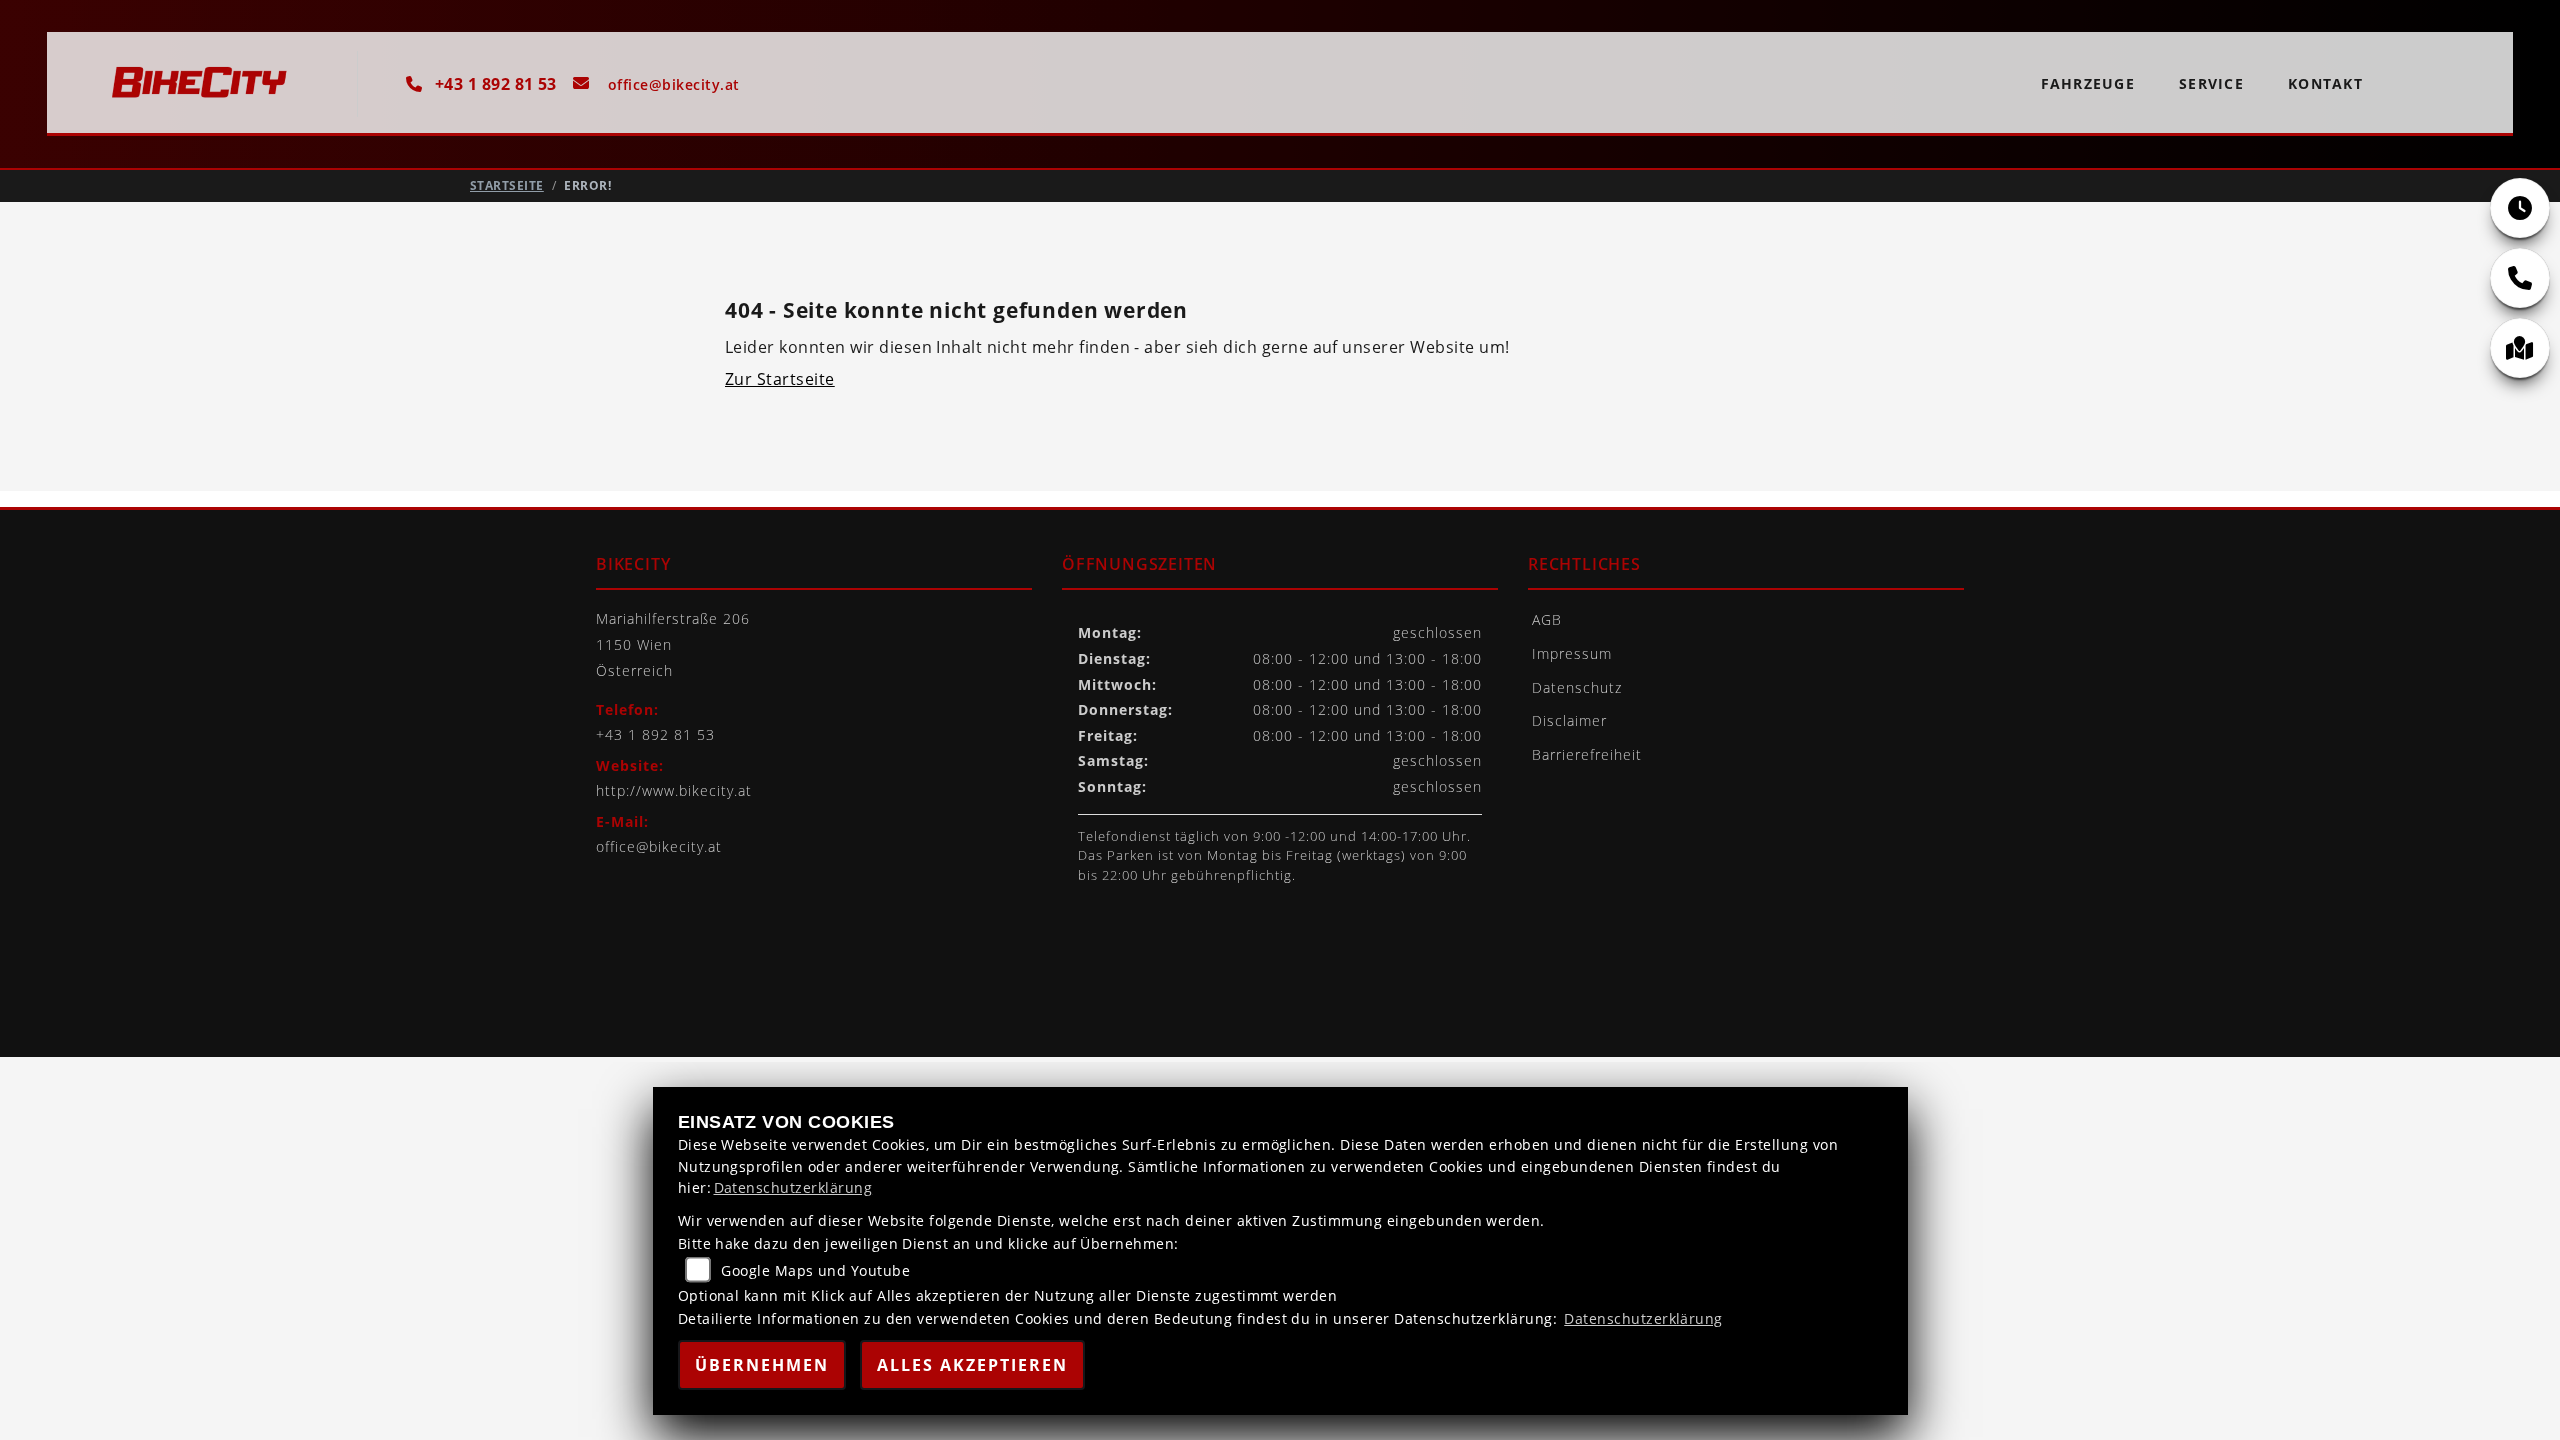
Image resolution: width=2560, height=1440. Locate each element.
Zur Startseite (780, 379)
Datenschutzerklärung (793, 1187)
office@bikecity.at (659, 846)
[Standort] (2520, 348)
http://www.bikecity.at (674, 790)
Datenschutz (1577, 687)
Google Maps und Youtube (815, 1270)
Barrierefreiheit (1587, 754)
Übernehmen (762, 1365)
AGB (1547, 619)
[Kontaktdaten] (2520, 278)
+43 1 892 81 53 (493, 84)
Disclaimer (1569, 720)
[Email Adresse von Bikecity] (648, 84)
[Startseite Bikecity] (207, 89)
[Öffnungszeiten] (2520, 208)
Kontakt (2325, 83)
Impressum (1572, 653)
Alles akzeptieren (972, 1365)
